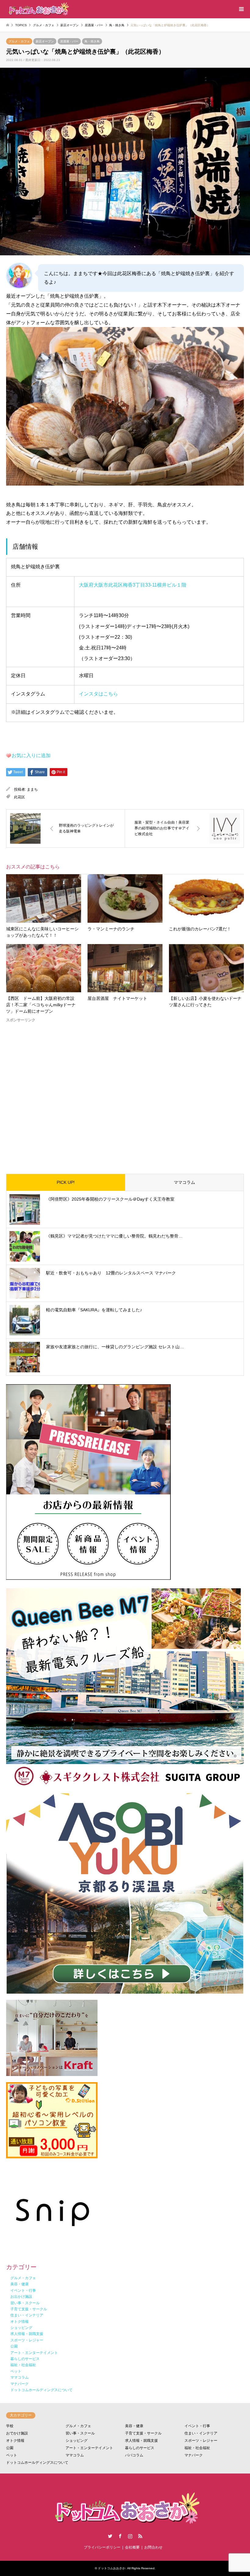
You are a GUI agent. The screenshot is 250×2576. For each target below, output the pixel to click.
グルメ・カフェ (19, 41)
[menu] (241, 9)
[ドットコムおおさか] (38, 9)
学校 (10, 2426)
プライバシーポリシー (102, 2547)
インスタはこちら (98, 694)
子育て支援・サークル (143, 2433)
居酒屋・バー (69, 41)
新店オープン (45, 41)
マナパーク (194, 2455)
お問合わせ (153, 2547)
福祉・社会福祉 (197, 2448)
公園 (10, 2448)
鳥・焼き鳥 (92, 41)
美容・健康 (134, 2426)
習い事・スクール (80, 2433)
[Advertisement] (125, 1093)
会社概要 (132, 2547)
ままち (32, 789)
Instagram (130, 2536)
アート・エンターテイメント (89, 2448)
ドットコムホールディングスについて (37, 2463)
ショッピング (77, 2441)
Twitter (110, 2536)
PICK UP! (66, 1182)
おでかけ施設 (17, 2433)
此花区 (20, 797)
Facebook (120, 2536)
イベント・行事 (197, 2426)
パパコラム (134, 2455)
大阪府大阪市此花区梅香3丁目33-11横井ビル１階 (133, 585)
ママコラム (184, 1182)
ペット (12, 2455)
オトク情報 (15, 2441)
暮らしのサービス (140, 2448)
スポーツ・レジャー (201, 2441)
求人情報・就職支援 (141, 2441)
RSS (140, 2536)
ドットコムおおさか (112, 2568)
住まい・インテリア (201, 2433)
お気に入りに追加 (31, 755)
